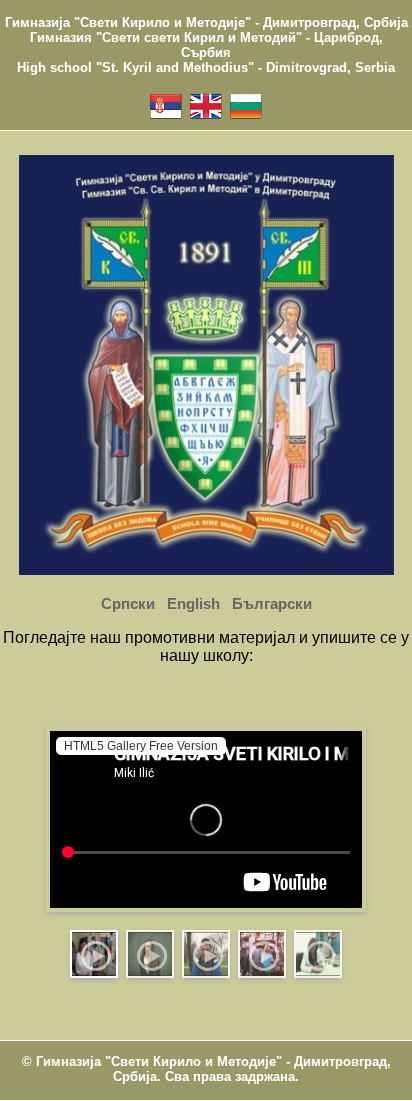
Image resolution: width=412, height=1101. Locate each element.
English (193, 603)
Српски (128, 603)
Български (272, 603)
